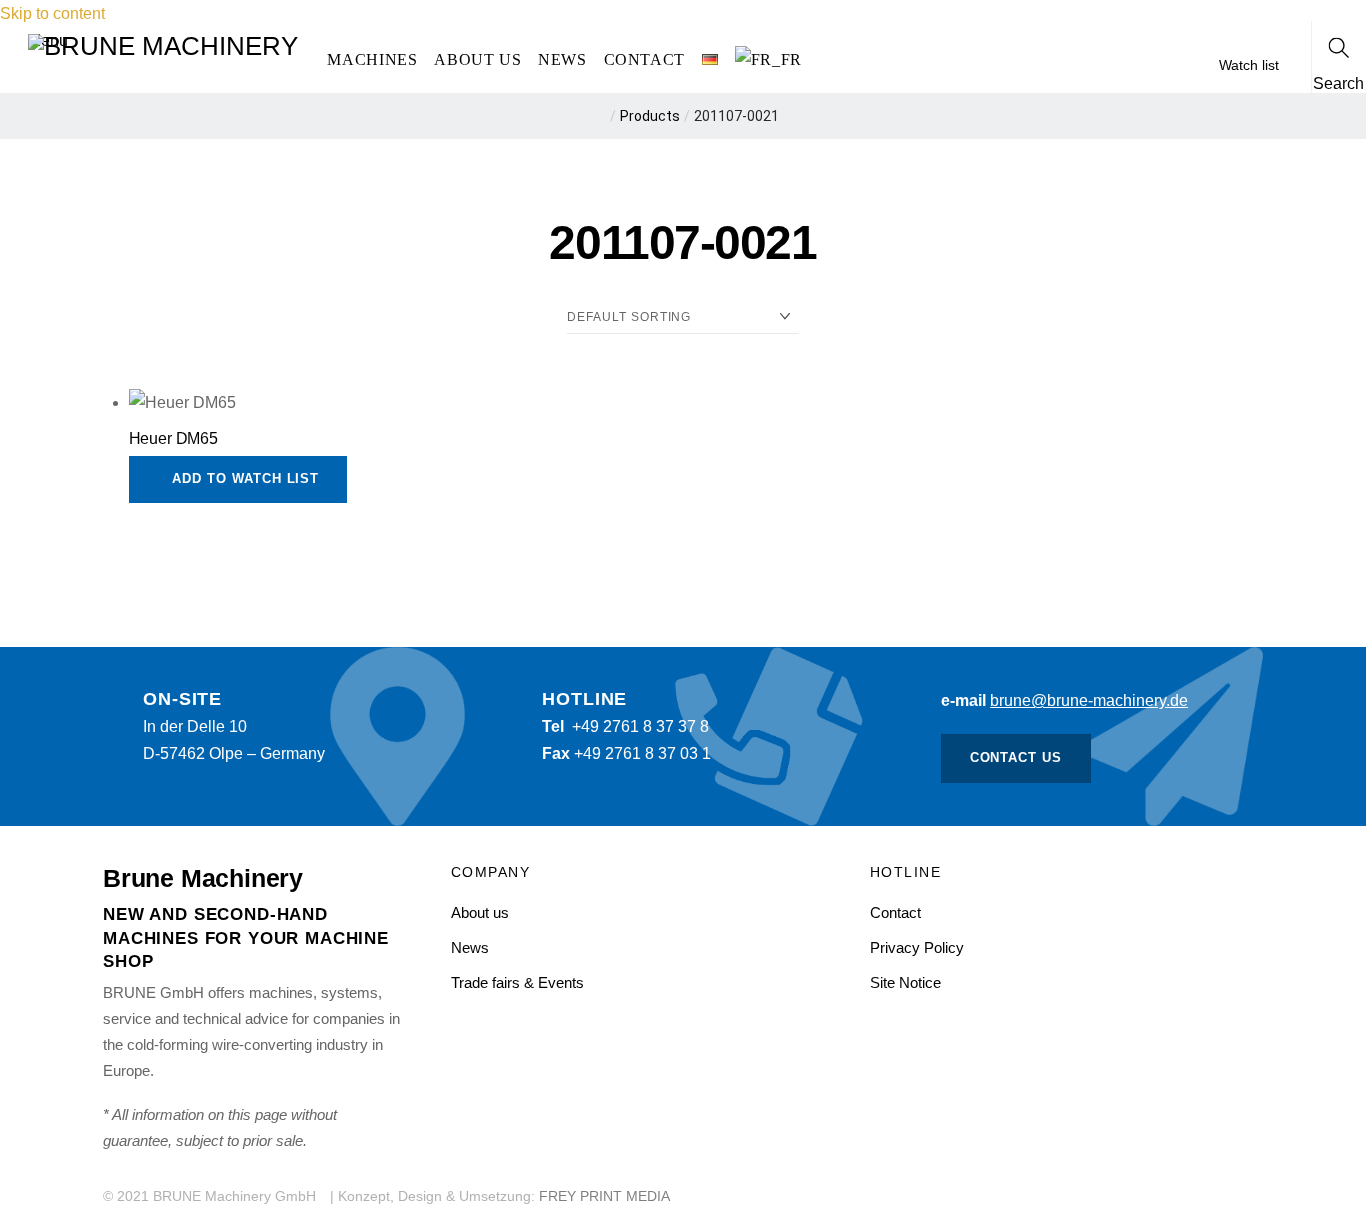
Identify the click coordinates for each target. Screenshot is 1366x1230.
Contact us (1016, 757)
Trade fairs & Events (517, 982)
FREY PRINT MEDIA (604, 1196)
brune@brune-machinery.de (1089, 700)
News (562, 59)
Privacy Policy (917, 947)
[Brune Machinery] (163, 44)
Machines (372, 59)
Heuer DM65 (173, 438)
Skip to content (52, 13)
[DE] (709, 60)
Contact (644, 59)
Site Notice (905, 982)
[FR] (768, 60)
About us (477, 59)
